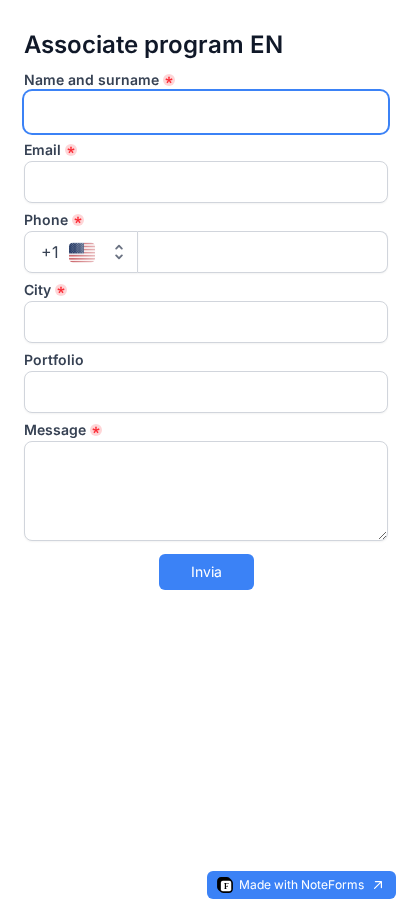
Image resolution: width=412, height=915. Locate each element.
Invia (206, 571)
